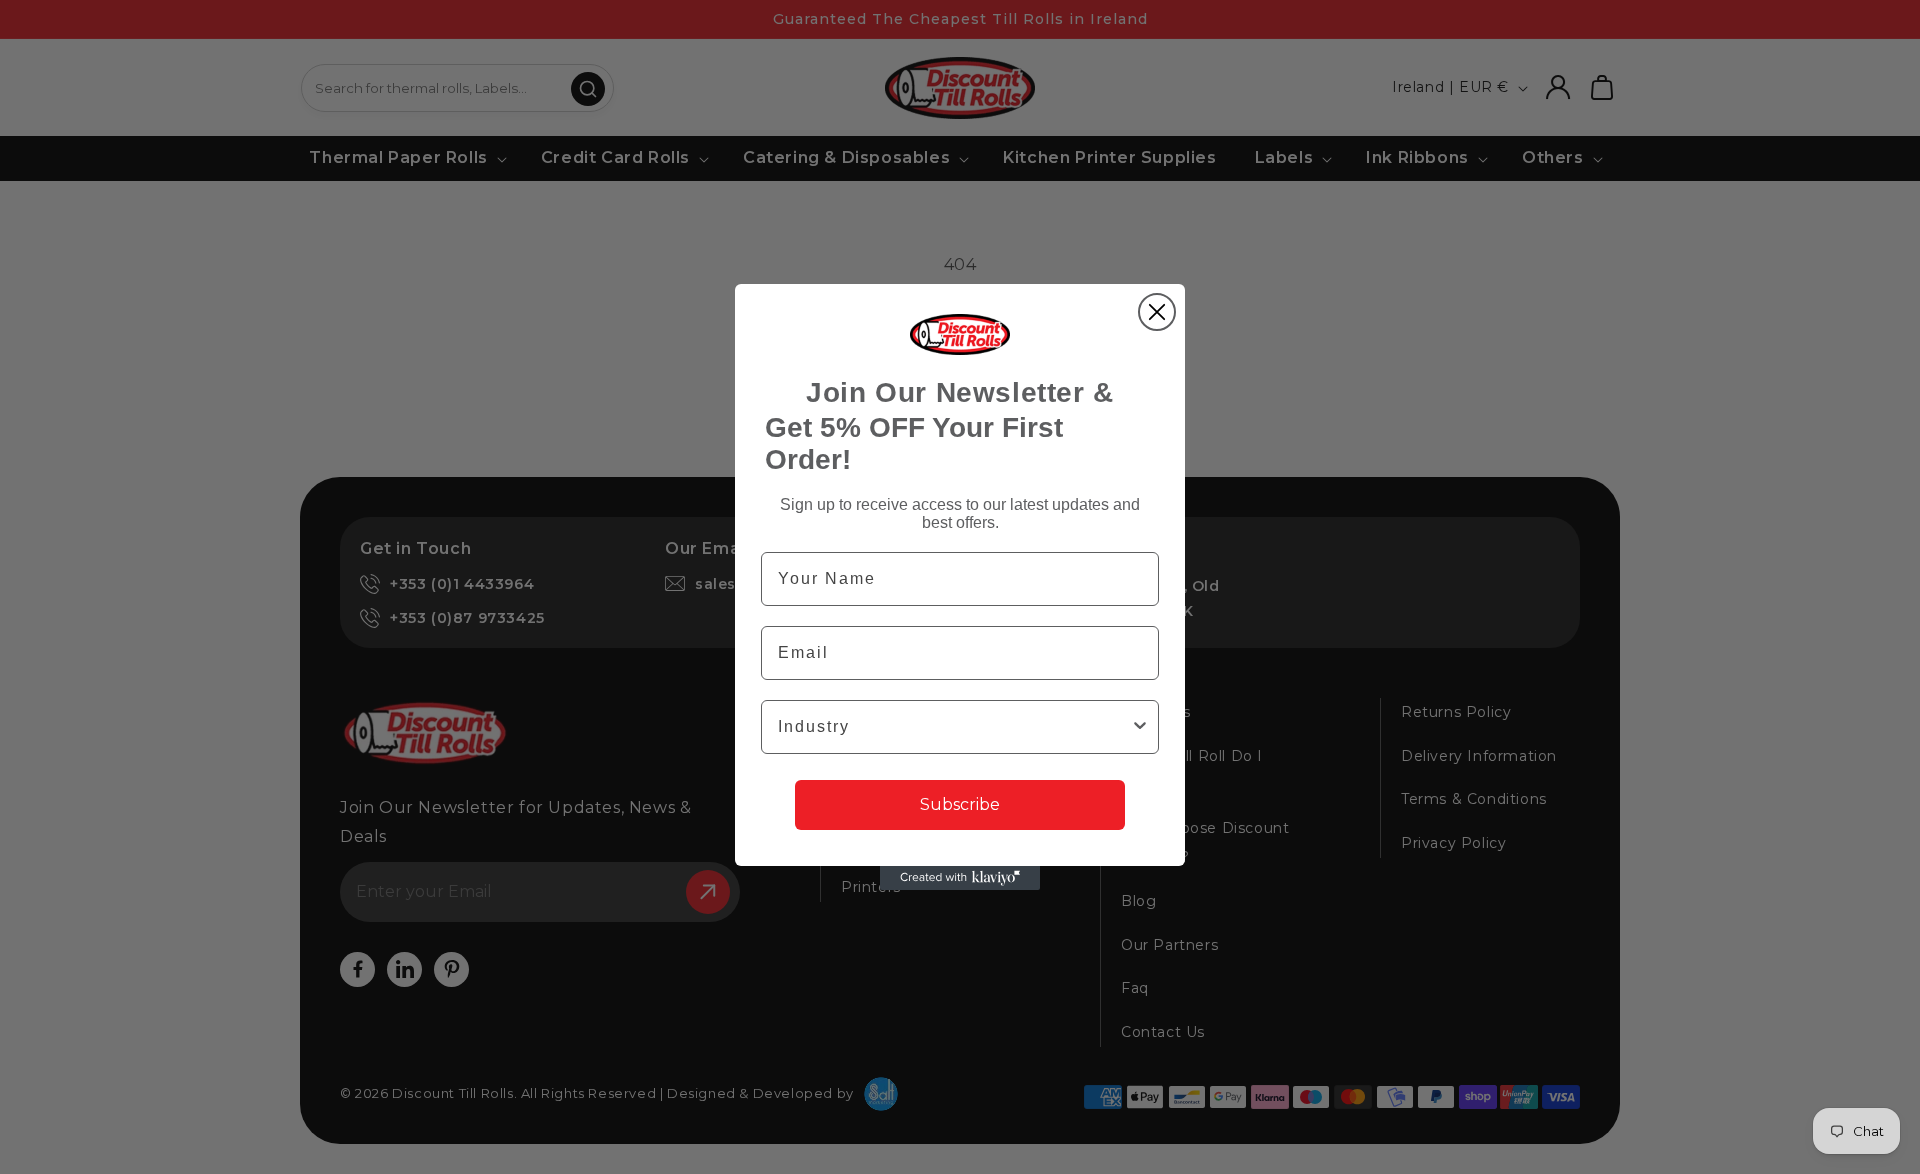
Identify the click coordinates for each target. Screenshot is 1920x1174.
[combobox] (954, 727)
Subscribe (960, 804)
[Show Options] (1140, 727)
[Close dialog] (1157, 312)
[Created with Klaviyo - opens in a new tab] (960, 878)
